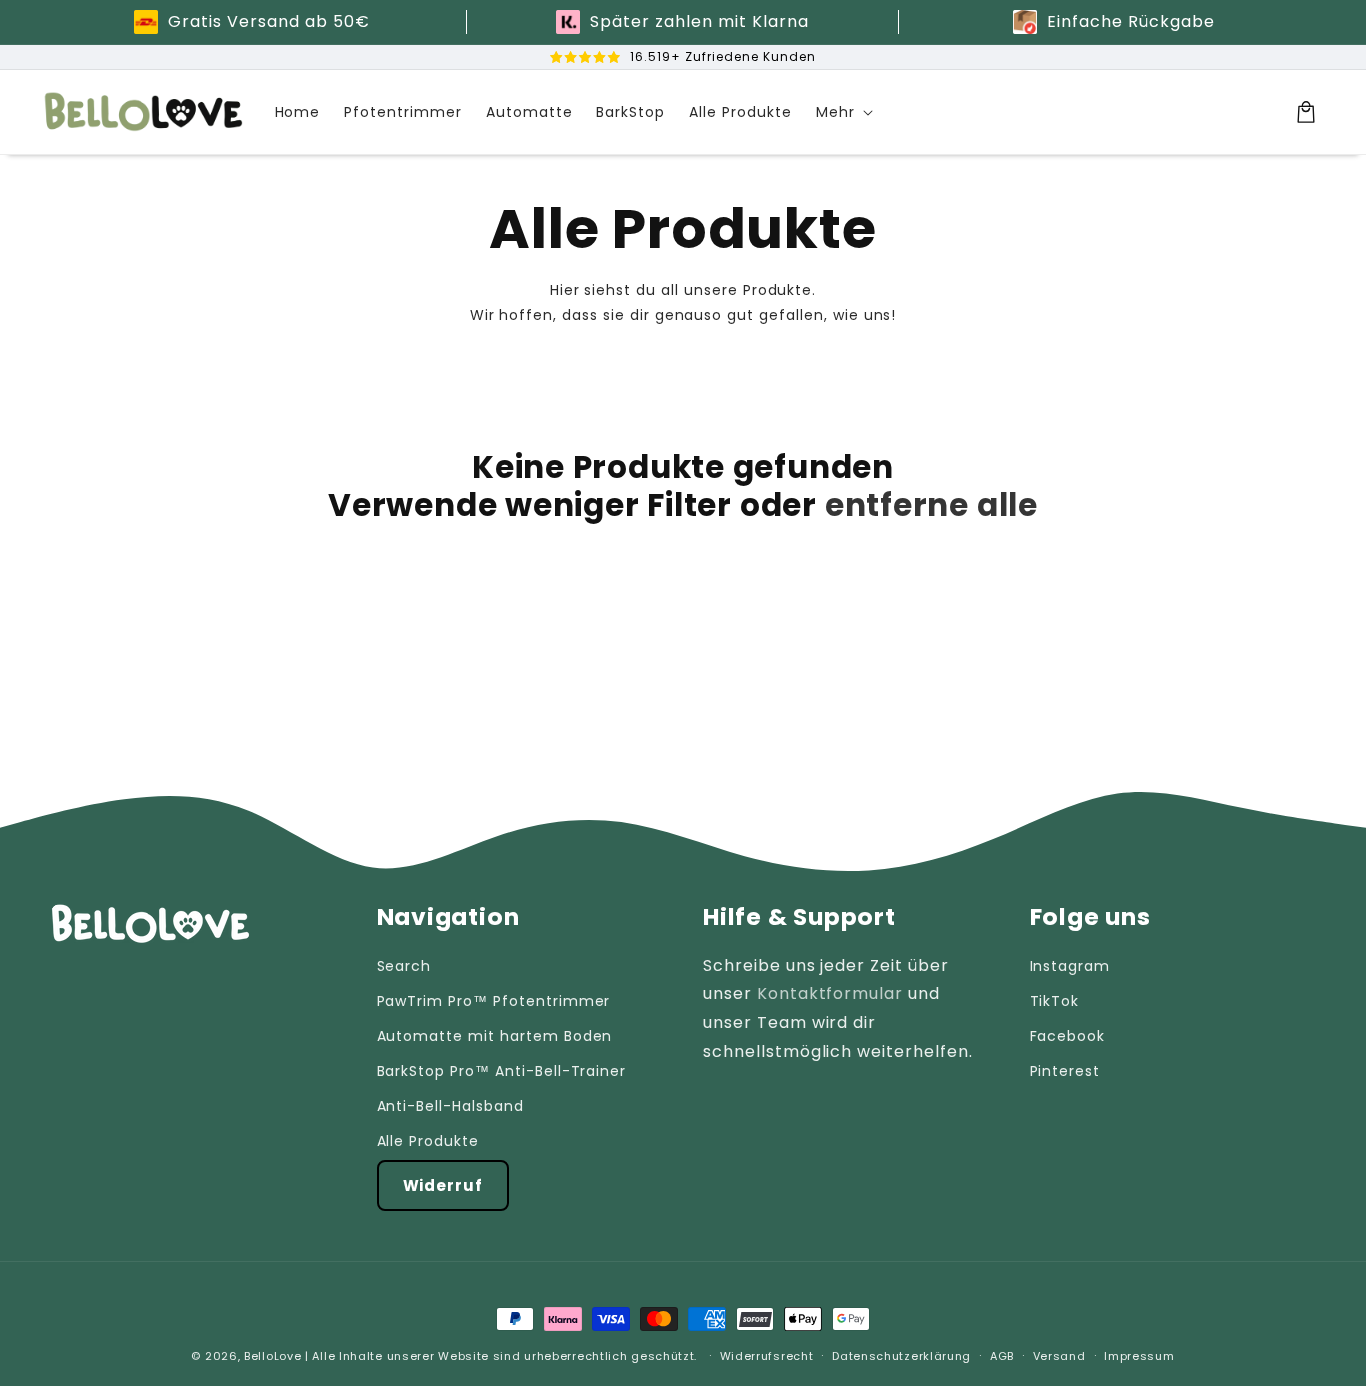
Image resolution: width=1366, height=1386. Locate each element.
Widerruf (443, 1185)
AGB (1002, 1356)
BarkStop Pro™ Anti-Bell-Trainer (502, 1071)
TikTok (1055, 1001)
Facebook (1068, 1036)
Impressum (1139, 1356)
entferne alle (931, 505)
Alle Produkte (428, 1141)
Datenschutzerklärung (901, 1356)
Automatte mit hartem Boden (495, 1036)
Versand (1059, 1356)
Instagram (1070, 966)
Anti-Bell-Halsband (450, 1106)
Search (404, 966)
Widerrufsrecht (767, 1356)
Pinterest (1065, 1071)
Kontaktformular (830, 993)
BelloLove (272, 1356)
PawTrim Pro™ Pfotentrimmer (494, 1001)
